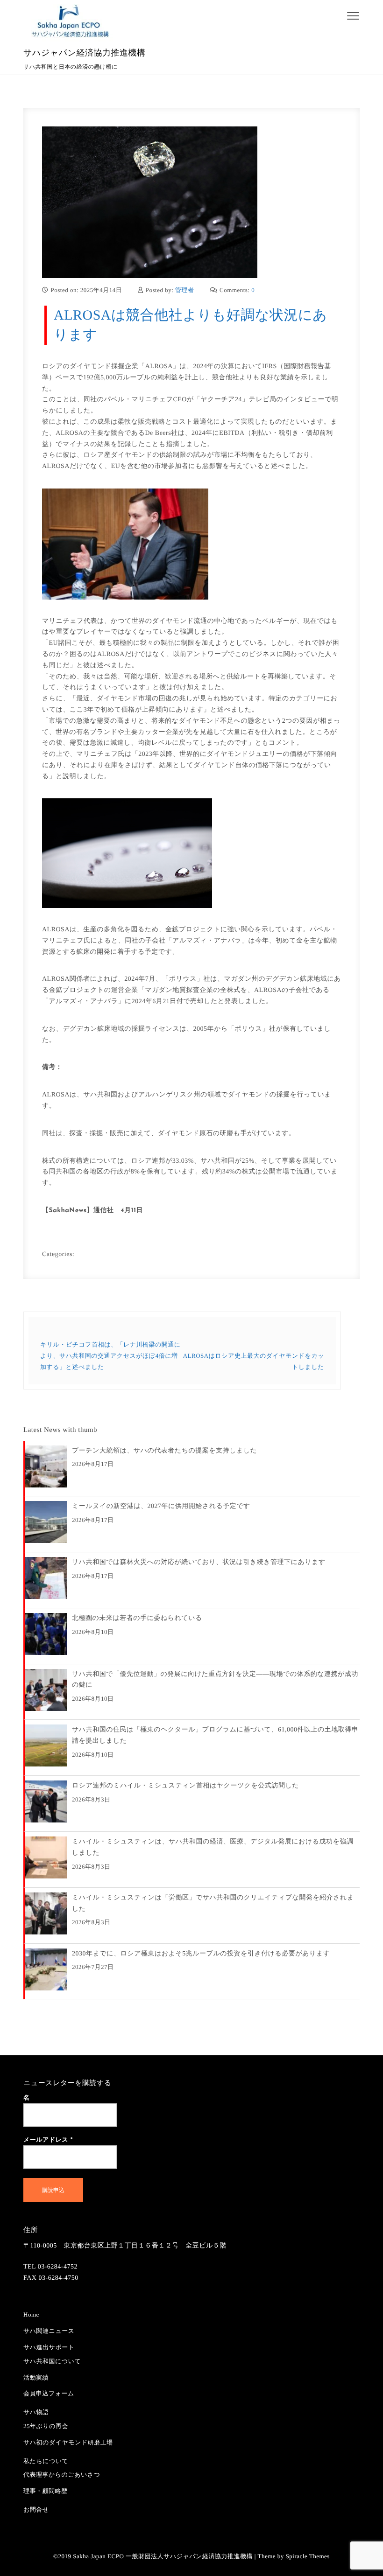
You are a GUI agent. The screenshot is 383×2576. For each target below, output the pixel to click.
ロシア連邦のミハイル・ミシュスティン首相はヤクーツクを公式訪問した (185, 1786)
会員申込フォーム (49, 2393)
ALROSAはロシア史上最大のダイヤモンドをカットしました (254, 1361)
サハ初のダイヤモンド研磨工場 (68, 2442)
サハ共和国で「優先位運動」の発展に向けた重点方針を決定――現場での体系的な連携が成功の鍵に (215, 1680)
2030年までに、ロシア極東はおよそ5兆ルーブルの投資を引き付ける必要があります (201, 1954)
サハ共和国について (52, 2361)
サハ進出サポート (49, 2347)
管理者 (185, 290)
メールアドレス (48, 2140)
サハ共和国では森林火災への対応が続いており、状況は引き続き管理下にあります (199, 1562)
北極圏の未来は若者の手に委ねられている (137, 1618)
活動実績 (36, 2377)
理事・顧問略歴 (46, 2491)
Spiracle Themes (308, 2556)
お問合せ (36, 2510)
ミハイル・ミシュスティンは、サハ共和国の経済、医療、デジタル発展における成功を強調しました (213, 1847)
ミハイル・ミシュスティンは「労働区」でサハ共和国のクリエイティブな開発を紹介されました (213, 1903)
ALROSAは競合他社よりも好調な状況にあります (190, 325)
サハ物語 (36, 2412)
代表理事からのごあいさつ (62, 2475)
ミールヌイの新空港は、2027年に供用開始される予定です (161, 1506)
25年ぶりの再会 (46, 2426)
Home (31, 2314)
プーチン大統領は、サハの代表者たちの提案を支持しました (164, 1451)
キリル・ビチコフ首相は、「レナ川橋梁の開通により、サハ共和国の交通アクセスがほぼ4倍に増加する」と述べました (110, 1356)
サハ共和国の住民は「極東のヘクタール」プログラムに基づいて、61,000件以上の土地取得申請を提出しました (215, 1735)
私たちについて (46, 2461)
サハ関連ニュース (49, 2331)
